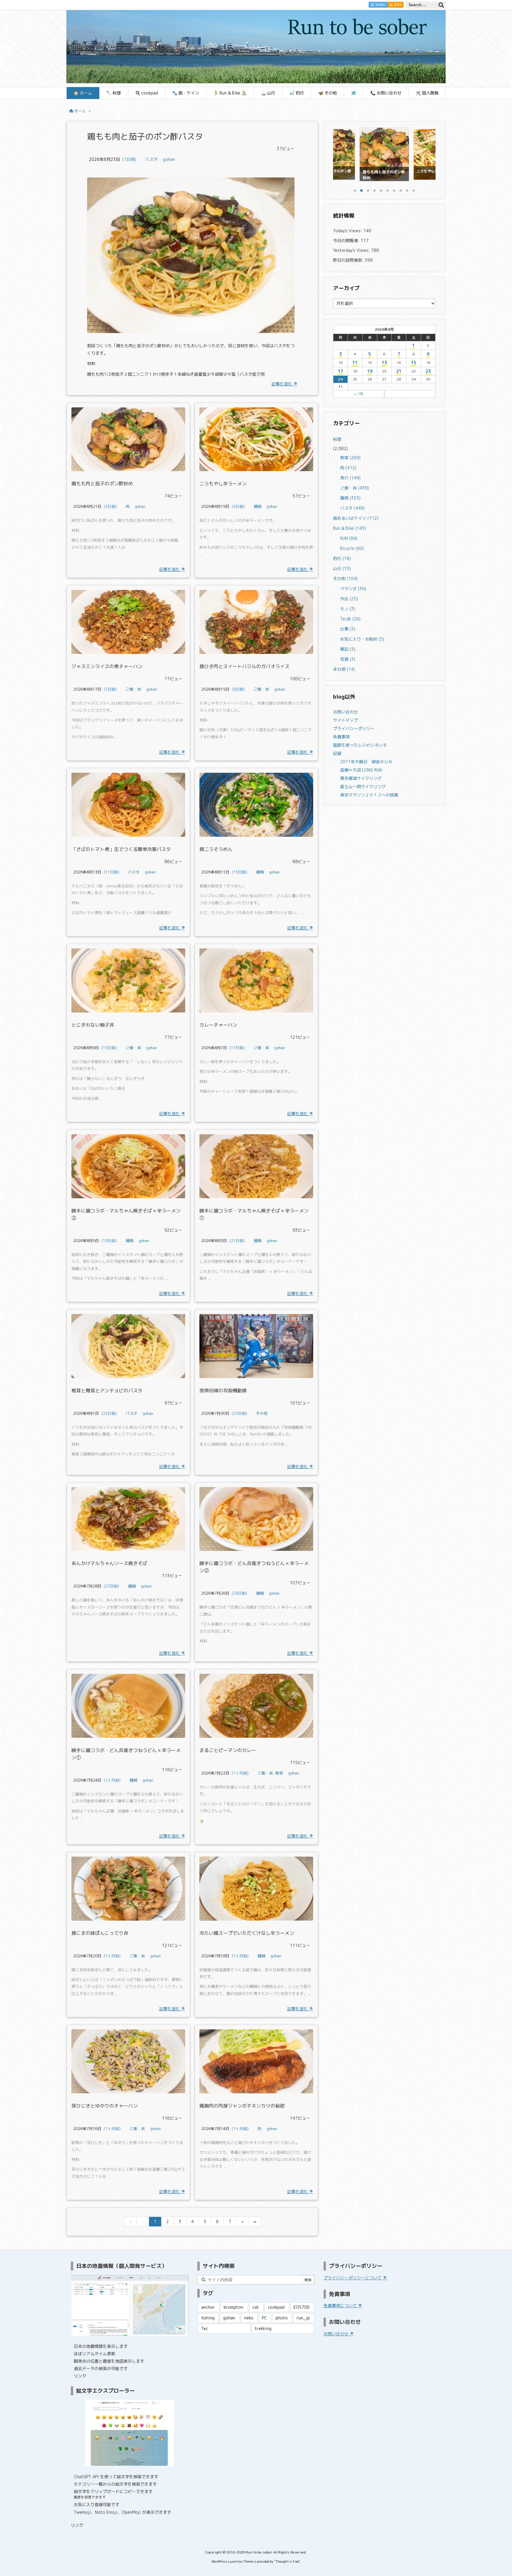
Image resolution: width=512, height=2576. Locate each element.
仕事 (348, 629)
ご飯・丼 (133, 689)
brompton (233, 2307)
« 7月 (359, 394)
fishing (208, 2318)
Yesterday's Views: (352, 250)
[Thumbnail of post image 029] (128, 1346)
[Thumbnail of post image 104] (256, 1706)
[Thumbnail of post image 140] (256, 980)
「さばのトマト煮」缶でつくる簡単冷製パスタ (121, 849)
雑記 (348, 649)
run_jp (303, 2318)
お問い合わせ (345, 712)
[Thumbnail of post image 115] (128, 2061)
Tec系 (350, 619)
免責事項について (341, 2306)
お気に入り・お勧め (362, 639)
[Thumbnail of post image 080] (128, 622)
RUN (349, 538)
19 (370, 371)
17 (340, 371)
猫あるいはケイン (356, 518)
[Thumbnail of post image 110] (128, 980)
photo (282, 2318)
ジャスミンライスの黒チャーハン (107, 666)
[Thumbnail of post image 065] (128, 1519)
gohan (169, 159)
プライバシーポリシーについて (353, 2278)
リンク (80, 2376)
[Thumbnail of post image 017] (256, 1166)
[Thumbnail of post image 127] (128, 805)
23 (428, 371)
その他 (262, 1413)
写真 (348, 659)
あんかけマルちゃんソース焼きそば (109, 1563)
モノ (348, 609)
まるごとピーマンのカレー (228, 1750)
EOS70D (302, 2307)
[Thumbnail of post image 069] (256, 1519)
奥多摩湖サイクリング (361, 778)
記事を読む (282, 384)
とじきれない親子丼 (93, 1025)
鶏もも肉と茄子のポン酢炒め (102, 484)
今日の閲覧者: (347, 240)
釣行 (342, 558)
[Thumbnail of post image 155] (256, 439)
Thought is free (287, 2561)
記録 (337, 753)
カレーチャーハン (218, 1025)
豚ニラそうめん (216, 849)
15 (414, 363)
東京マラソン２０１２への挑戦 (369, 795)
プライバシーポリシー (354, 728)
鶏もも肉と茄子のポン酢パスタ (145, 136)
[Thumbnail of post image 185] (191, 259)
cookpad (276, 2307)
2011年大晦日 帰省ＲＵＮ (366, 762)
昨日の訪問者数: (349, 260)
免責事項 (341, 737)
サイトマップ (345, 720)
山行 (342, 568)
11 (355, 363)
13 (384, 363)
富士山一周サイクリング (363, 787)
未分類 (344, 669)
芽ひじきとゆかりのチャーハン (105, 2106)
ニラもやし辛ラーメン (223, 484)
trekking (263, 2328)
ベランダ (353, 589)
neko (249, 2318)
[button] (343, 154)
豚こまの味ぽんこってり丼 (100, 1933)
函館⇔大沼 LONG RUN (361, 770)
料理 (337, 439)
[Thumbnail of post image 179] (256, 622)
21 (399, 371)
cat (256, 2307)
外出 (349, 599)
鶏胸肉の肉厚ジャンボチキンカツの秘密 (242, 2106)
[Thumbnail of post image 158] (256, 1889)
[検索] (441, 5)
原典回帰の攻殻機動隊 (223, 1391)
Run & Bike (349, 528)
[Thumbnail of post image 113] (128, 1706)
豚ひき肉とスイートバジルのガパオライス (244, 666)
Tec (205, 2328)
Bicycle (352, 548)
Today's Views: (348, 231)
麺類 (257, 506)
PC (264, 2318)
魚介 (350, 478)
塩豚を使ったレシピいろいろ (360, 745)
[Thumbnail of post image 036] (128, 1166)
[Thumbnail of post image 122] (128, 439)
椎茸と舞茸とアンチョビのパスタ (107, 1391)
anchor (208, 2307)
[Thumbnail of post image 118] (256, 805)
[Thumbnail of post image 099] (128, 1889)
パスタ (151, 159)
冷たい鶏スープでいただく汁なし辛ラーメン (247, 1933)
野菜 (279, 1773)
